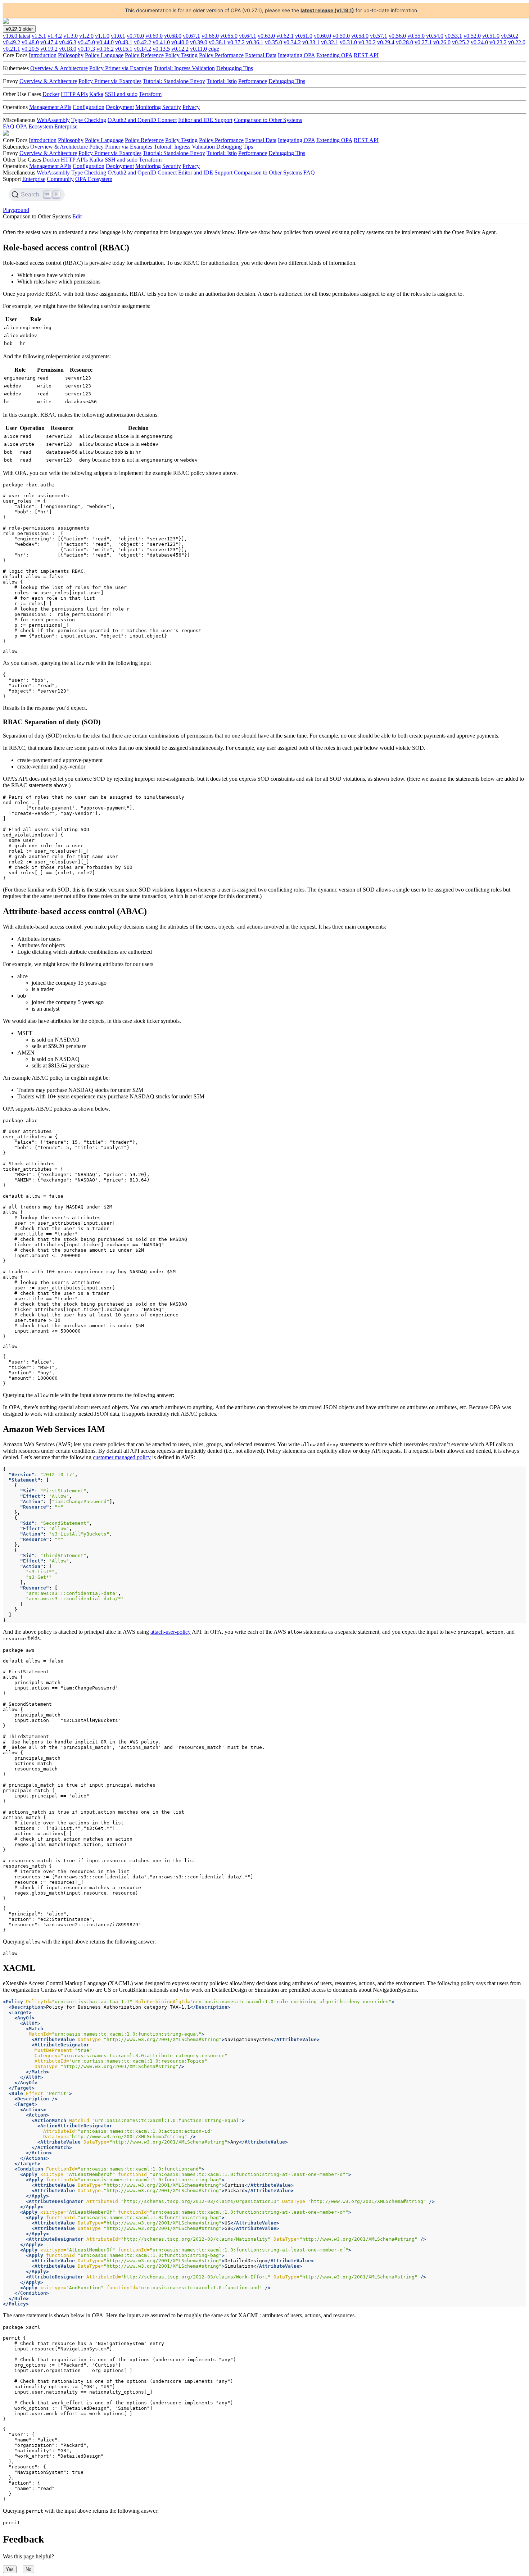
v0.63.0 (266, 36)
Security (172, 107)
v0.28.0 (404, 42)
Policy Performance (221, 55)
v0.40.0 (180, 42)
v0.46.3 (68, 42)
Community (60, 179)
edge (214, 49)
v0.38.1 (217, 42)
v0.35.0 (273, 42)
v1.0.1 (118, 36)
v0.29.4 (386, 42)
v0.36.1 (255, 42)
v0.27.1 (423, 42)
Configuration (89, 107)
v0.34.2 (292, 42)
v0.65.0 (229, 36)
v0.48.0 (30, 42)
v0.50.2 (510, 36)
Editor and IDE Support (205, 120)
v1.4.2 (55, 36)
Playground (16, 210)
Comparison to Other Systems (268, 120)
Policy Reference (144, 55)
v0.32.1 (330, 42)
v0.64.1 (248, 36)
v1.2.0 (86, 36)
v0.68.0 (173, 36)
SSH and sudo (121, 94)
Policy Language (104, 55)
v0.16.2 (105, 49)
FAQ (9, 126)
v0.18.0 (68, 49)
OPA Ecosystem (34, 126)
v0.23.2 (498, 42)
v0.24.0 (479, 42)
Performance (253, 81)
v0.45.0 (86, 42)
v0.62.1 (285, 36)
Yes (10, 2569)
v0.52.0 (472, 36)
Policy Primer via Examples (121, 68)
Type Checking (89, 120)
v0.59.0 (341, 36)
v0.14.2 (143, 49)
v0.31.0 (348, 42)
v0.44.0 (105, 42)
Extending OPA (334, 55)
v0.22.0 (517, 42)
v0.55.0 (416, 36)
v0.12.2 (180, 49)
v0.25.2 (461, 42)
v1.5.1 (39, 36)
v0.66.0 (210, 36)
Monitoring (148, 107)
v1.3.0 (71, 36)
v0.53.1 (453, 36)
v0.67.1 (191, 36)
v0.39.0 (199, 42)
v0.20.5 (30, 49)
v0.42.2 (143, 42)
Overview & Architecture (59, 68)
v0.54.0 (435, 36)
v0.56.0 (397, 36)
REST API (366, 55)
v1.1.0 (102, 36)
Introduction (43, 55)
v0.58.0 (360, 36)
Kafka (96, 94)
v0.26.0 (442, 42)
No (28, 2569)
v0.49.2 (12, 42)
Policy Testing (181, 55)
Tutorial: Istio (222, 81)
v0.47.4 (49, 42)
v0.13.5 (161, 49)
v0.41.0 (161, 42)
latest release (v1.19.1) (327, 10)
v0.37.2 (236, 42)
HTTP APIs (74, 94)
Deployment (120, 107)
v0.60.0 (322, 36)
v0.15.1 (124, 49)
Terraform (150, 94)
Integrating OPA (296, 55)
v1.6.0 (17, 36)
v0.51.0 (491, 36)
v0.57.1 (379, 36)
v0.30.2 (367, 42)
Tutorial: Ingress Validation (184, 68)
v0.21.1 (12, 49)
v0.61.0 (304, 36)
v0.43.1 (124, 42)
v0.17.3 (86, 49)
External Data (261, 55)
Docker (51, 94)
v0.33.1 (311, 42)
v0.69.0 (154, 36)
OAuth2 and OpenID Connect (142, 120)
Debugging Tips (235, 68)
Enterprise (66, 126)
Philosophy (71, 55)
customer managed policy (122, 1457)
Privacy (191, 107)
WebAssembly (53, 120)
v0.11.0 (198, 49)
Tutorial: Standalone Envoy (174, 81)
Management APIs (50, 107)
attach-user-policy (171, 1632)
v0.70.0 (135, 36)
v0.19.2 (49, 49)
